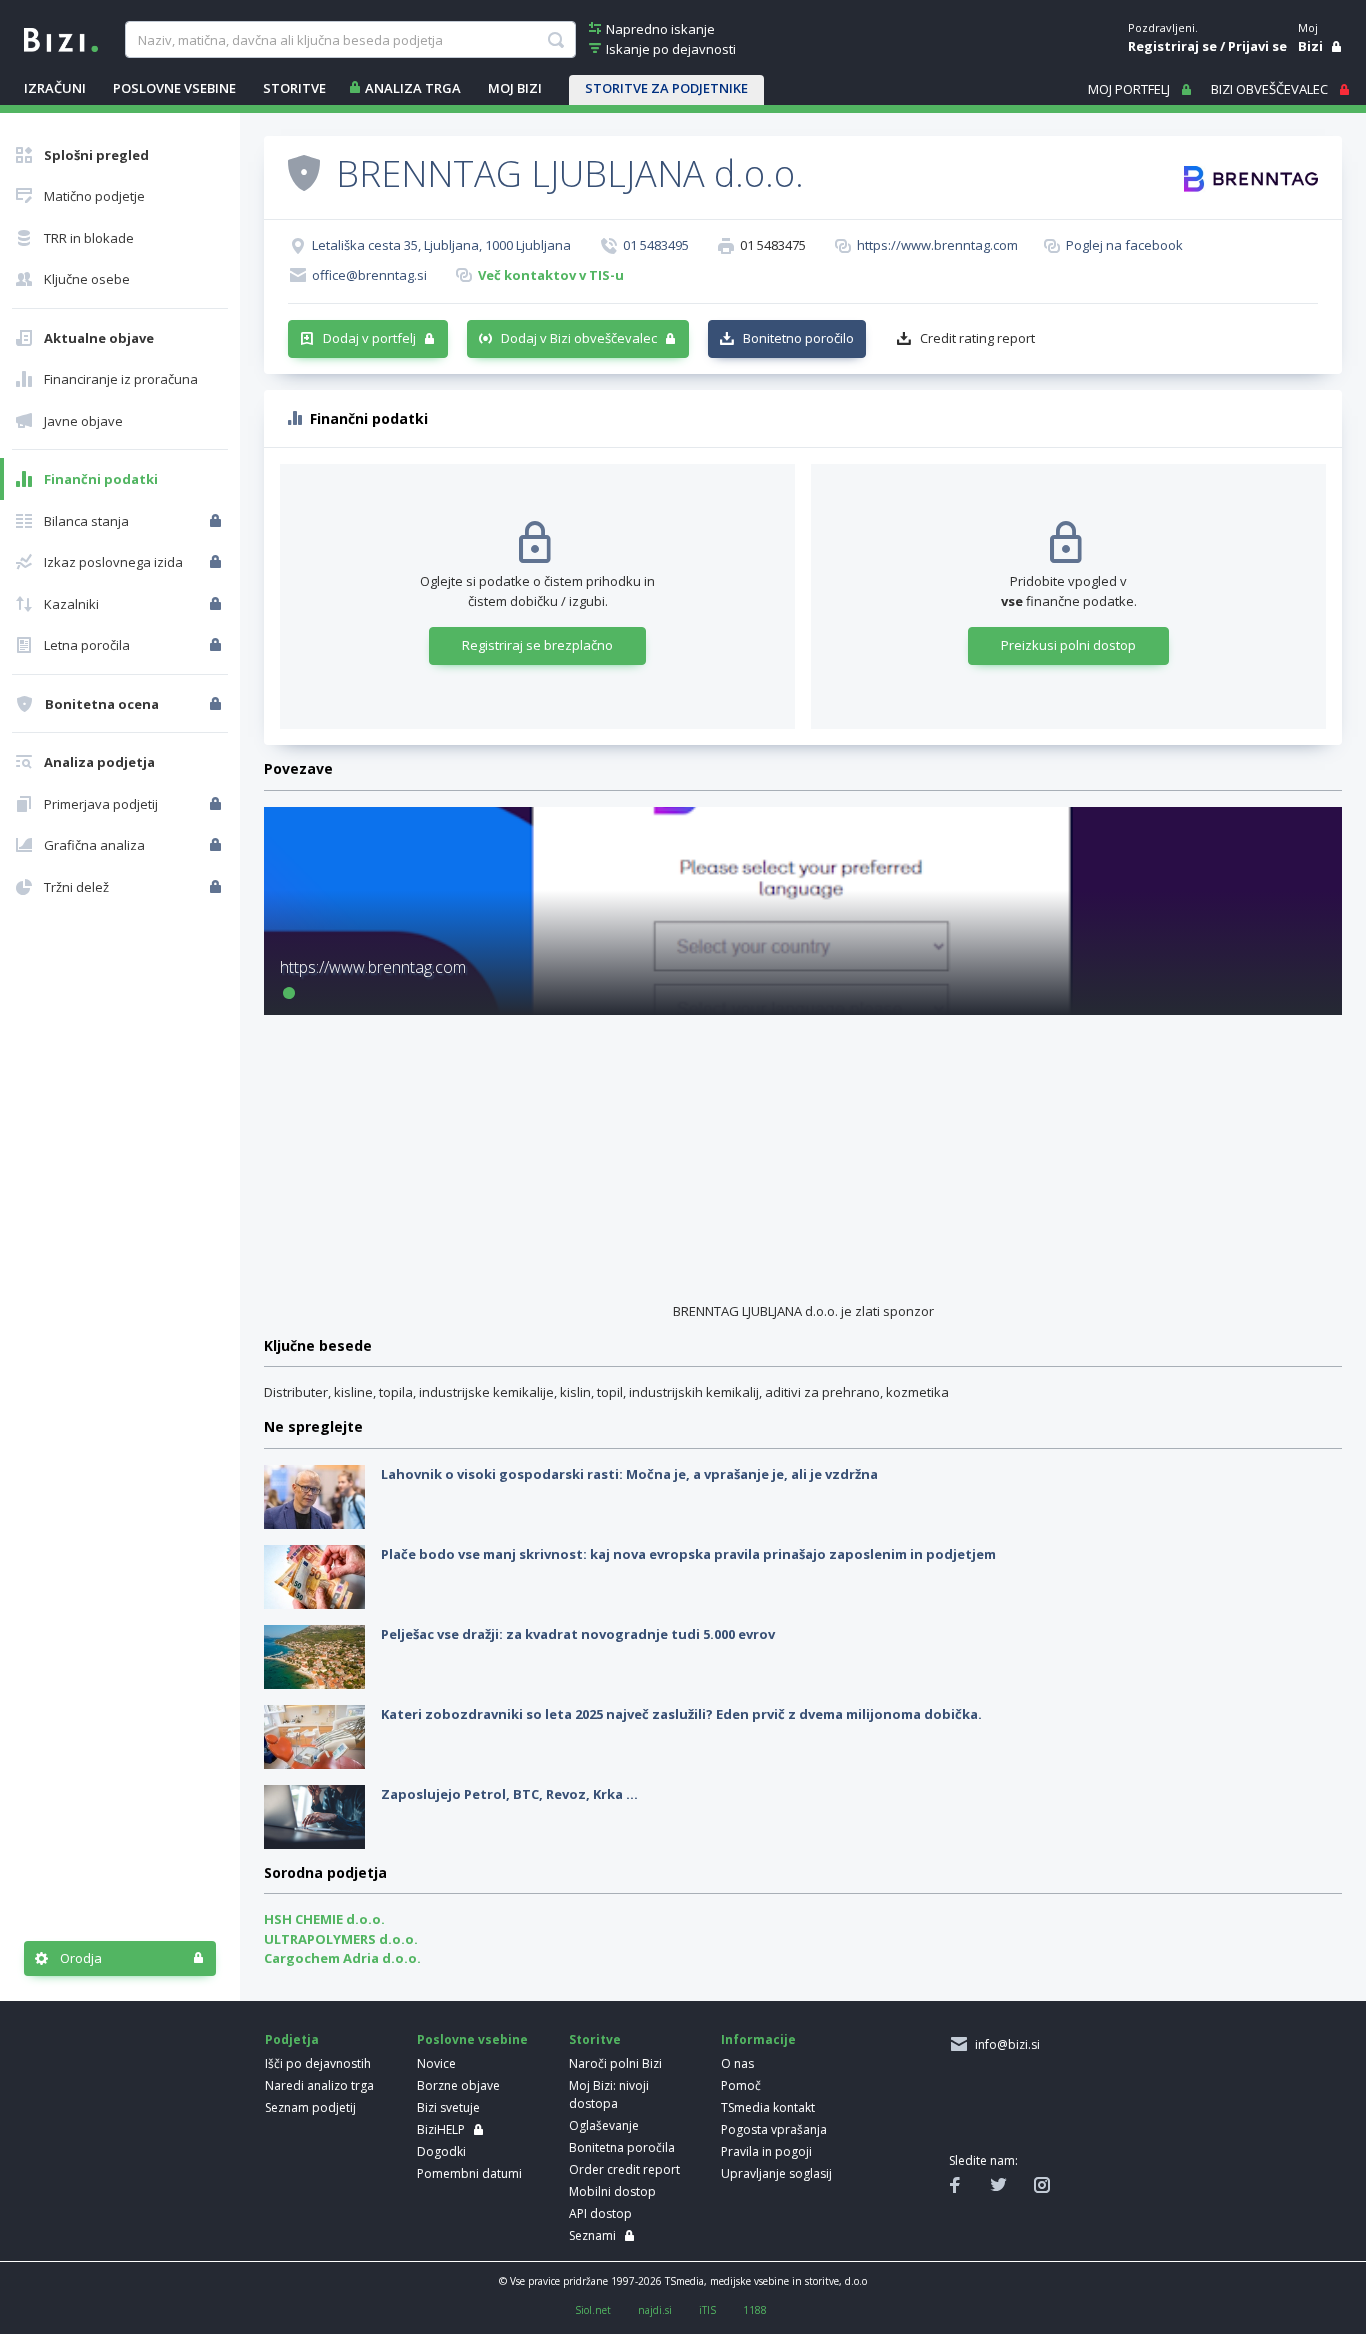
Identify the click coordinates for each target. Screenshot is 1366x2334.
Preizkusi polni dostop (1068, 645)
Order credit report (624, 2169)
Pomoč (741, 2085)
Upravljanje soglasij (776, 2173)
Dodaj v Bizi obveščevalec (579, 338)
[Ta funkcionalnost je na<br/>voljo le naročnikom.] (217, 521)
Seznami (592, 2235)
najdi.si (655, 2310)
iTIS (707, 2310)
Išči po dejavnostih (318, 2063)
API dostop (600, 2213)
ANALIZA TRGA (413, 88)
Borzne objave (458, 2085)
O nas (737, 2063)
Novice (436, 2063)
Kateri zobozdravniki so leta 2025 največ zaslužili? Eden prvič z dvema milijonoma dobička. (681, 1714)
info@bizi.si (1004, 2044)
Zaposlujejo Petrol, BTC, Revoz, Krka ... (509, 1794)
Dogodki (441, 2151)
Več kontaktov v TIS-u (551, 275)
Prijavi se (1257, 46)
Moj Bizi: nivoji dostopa (609, 2094)
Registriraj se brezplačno (537, 645)
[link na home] (61, 38)
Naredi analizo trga (319, 2085)
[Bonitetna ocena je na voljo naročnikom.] (304, 172)
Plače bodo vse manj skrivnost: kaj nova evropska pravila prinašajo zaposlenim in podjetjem (688, 1554)
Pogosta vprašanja (774, 2129)
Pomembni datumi (469, 2173)
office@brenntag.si (369, 275)
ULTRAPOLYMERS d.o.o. (341, 1939)
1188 (755, 2310)
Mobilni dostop (612, 2191)
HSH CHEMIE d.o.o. (324, 1919)
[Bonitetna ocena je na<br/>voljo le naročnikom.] (217, 704)
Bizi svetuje (448, 2107)
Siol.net (593, 2310)
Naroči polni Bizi (615, 2063)
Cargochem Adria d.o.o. (342, 1958)
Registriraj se (1172, 46)
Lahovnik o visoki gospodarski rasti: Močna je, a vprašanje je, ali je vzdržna (629, 1474)
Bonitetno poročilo (798, 338)
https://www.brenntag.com (937, 245)
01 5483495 (656, 245)
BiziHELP (441, 2129)
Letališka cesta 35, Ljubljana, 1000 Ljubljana (441, 245)
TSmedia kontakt (768, 2107)
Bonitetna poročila (622, 2147)
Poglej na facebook (1124, 245)
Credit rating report (977, 338)
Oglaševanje (604, 2125)
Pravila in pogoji (766, 2151)
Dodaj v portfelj (369, 338)
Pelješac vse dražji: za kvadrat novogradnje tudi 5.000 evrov (578, 1634)
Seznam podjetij (310, 2107)
